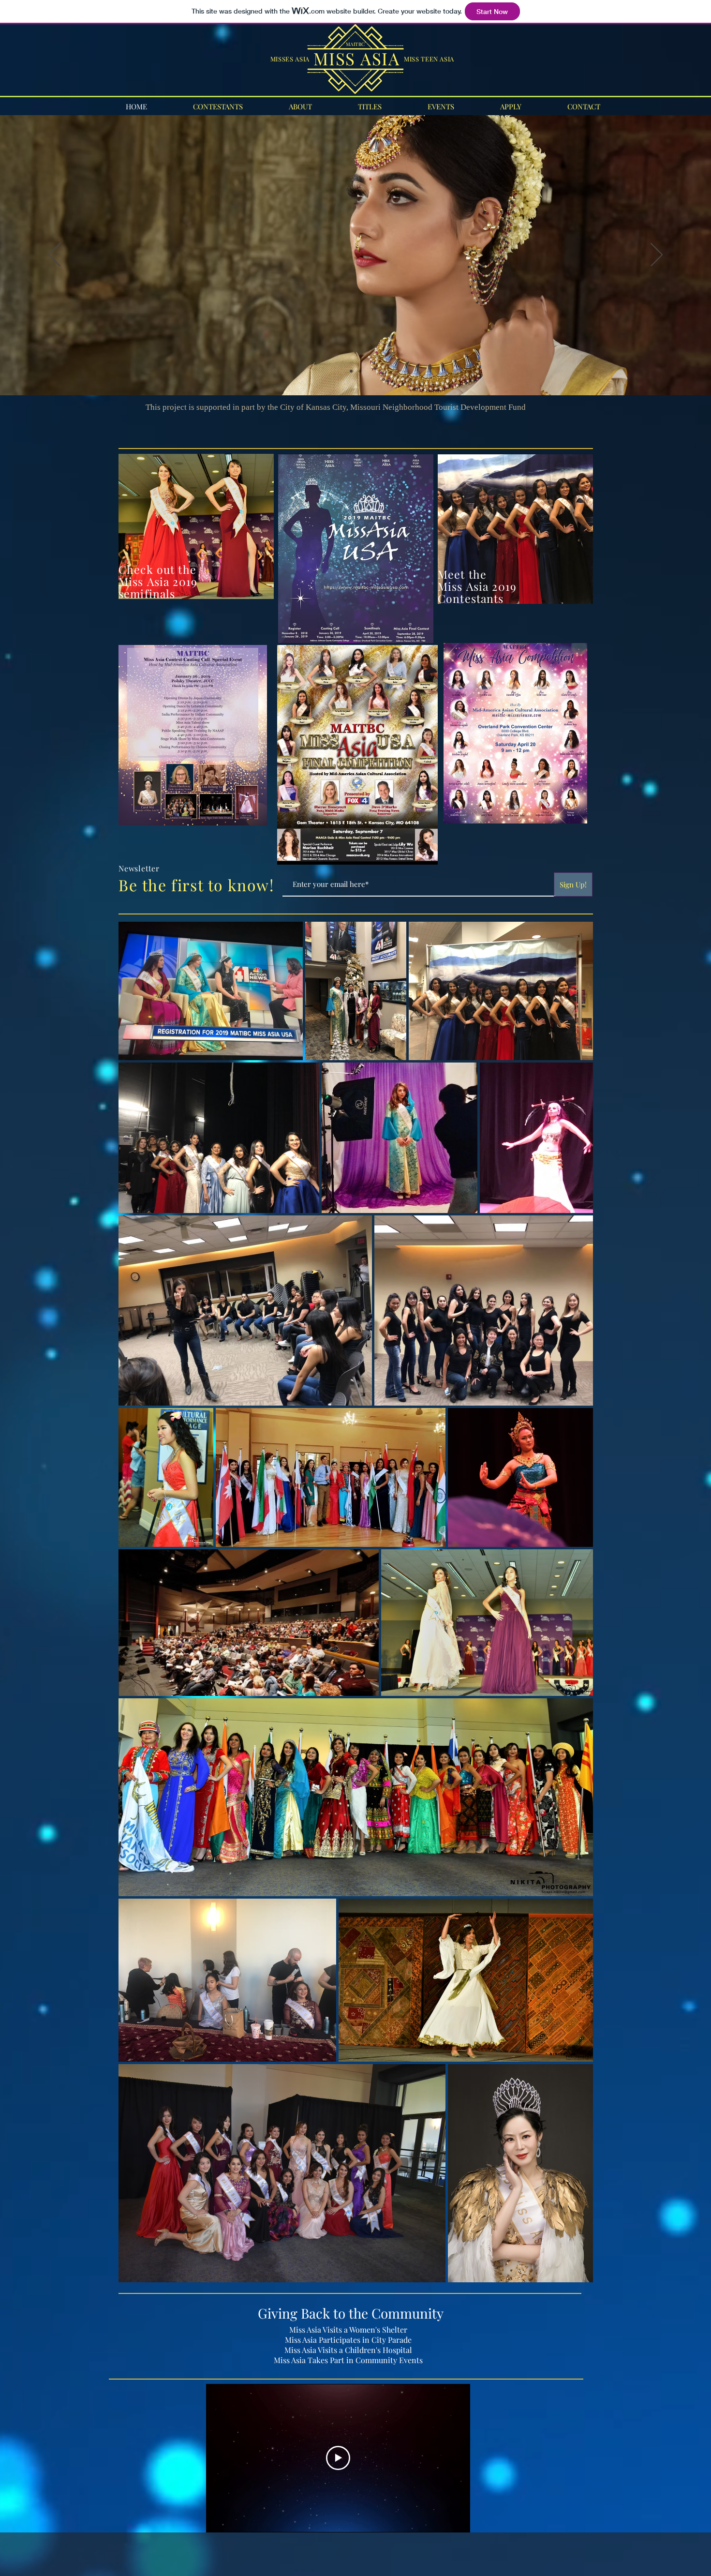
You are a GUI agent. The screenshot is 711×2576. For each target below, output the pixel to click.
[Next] (657, 255)
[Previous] (54, 255)
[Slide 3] (360, 371)
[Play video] (338, 2458)
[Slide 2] (351, 371)
